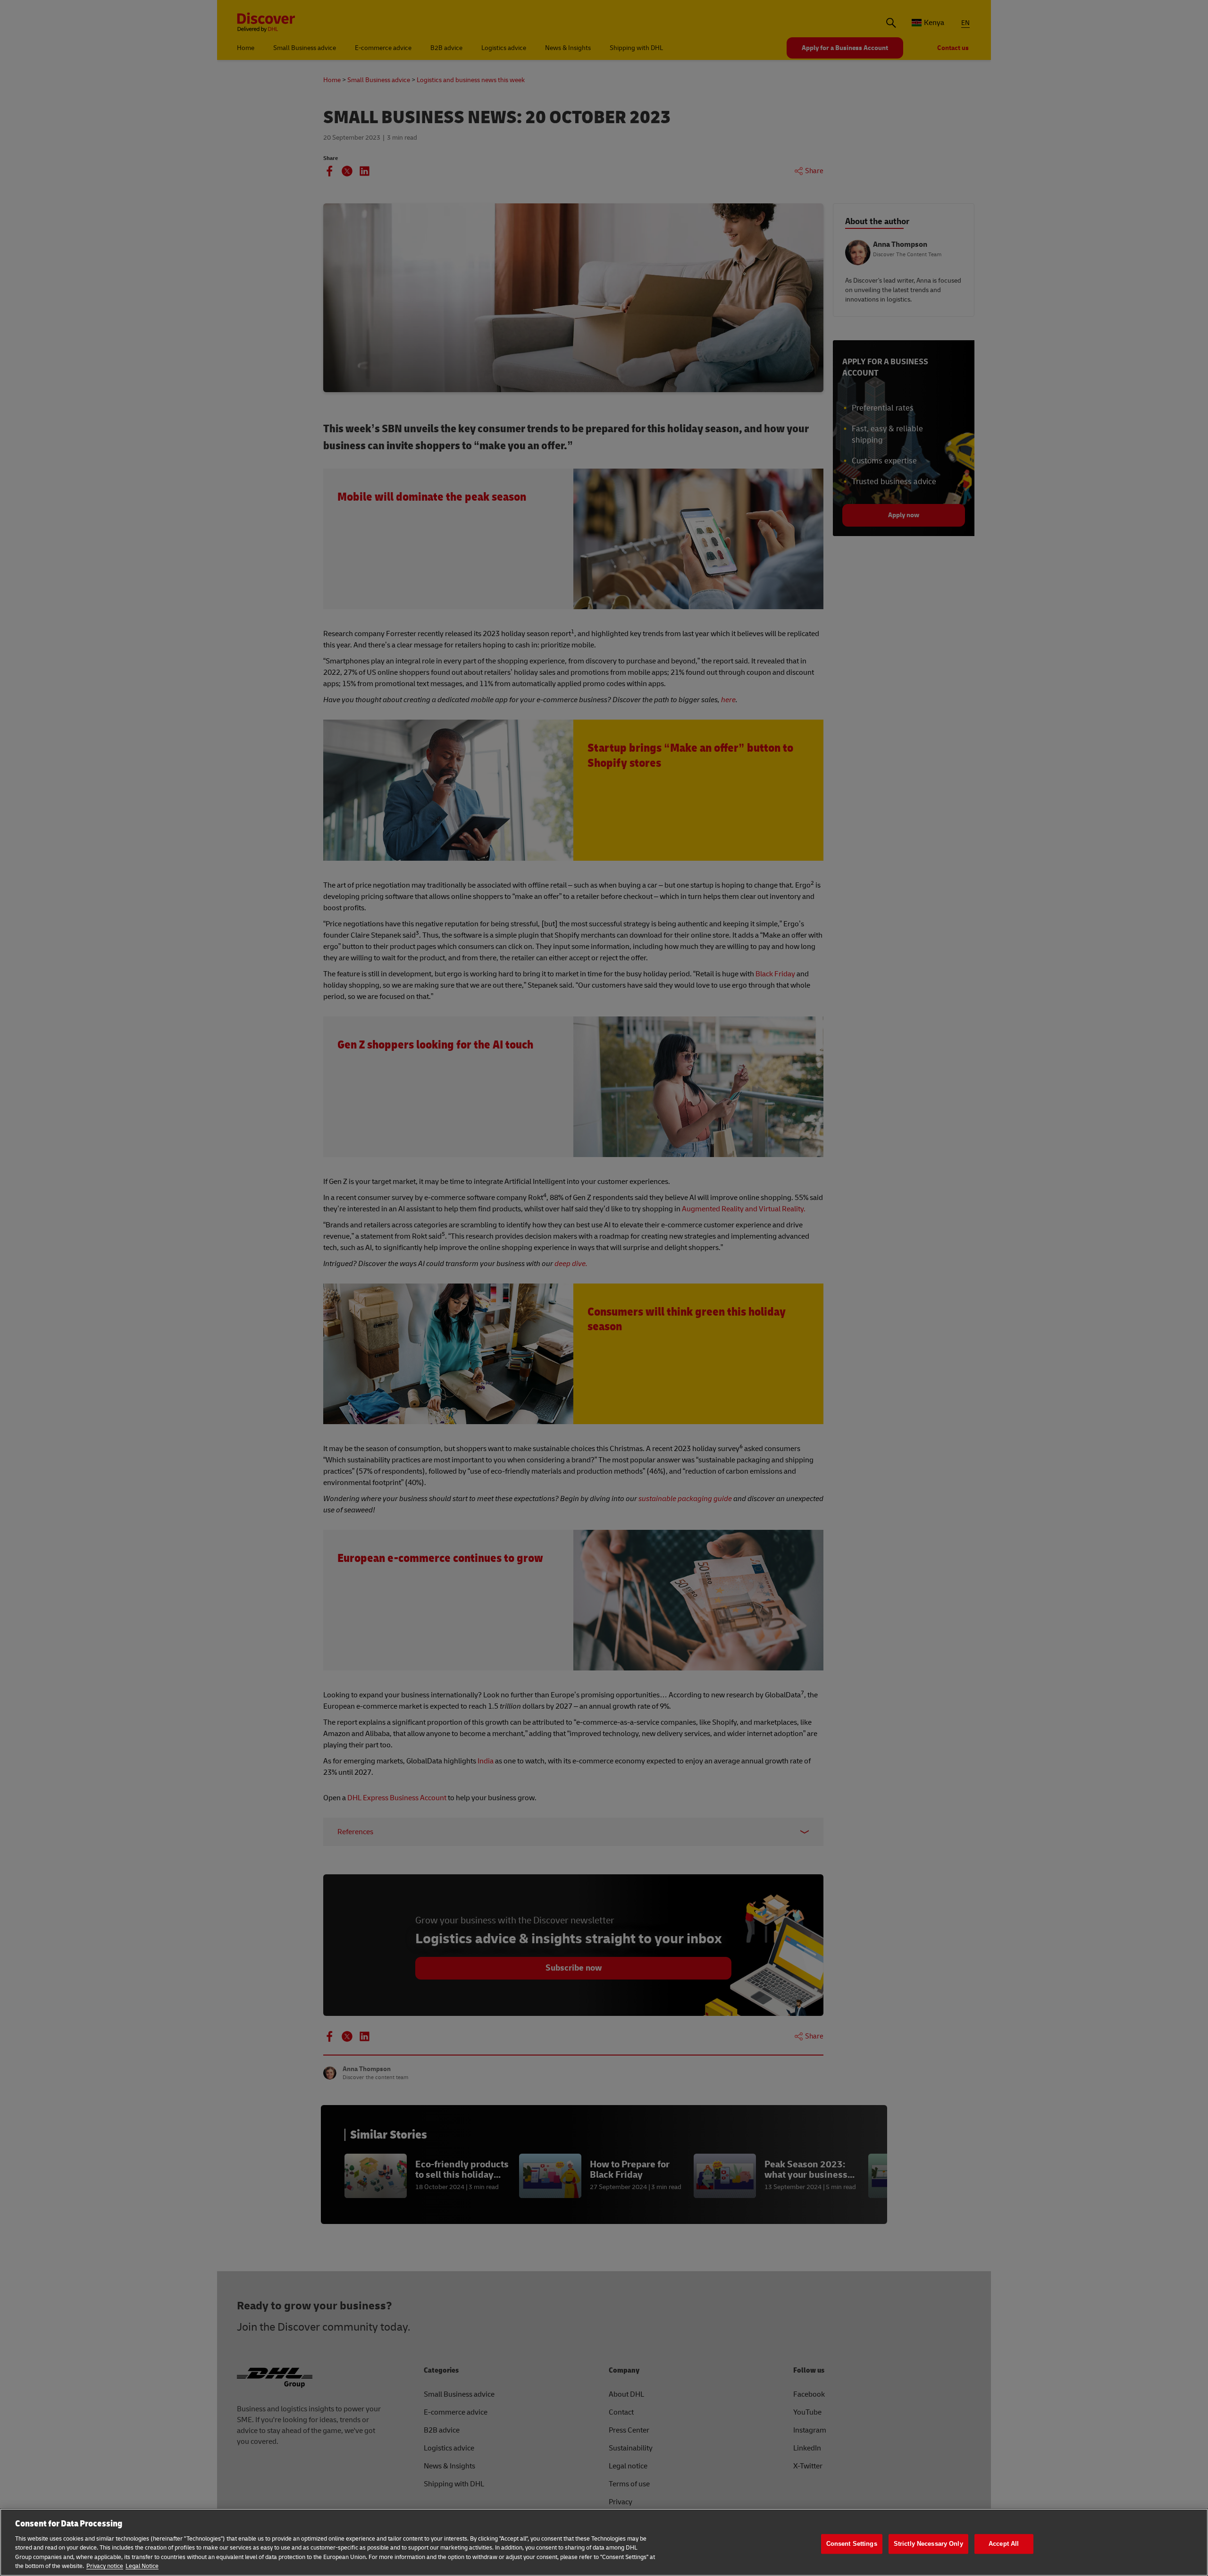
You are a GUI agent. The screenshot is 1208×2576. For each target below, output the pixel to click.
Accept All (1004, 2544)
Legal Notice (142, 2566)
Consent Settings (852, 2544)
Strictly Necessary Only (928, 2544)
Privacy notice (105, 2566)
